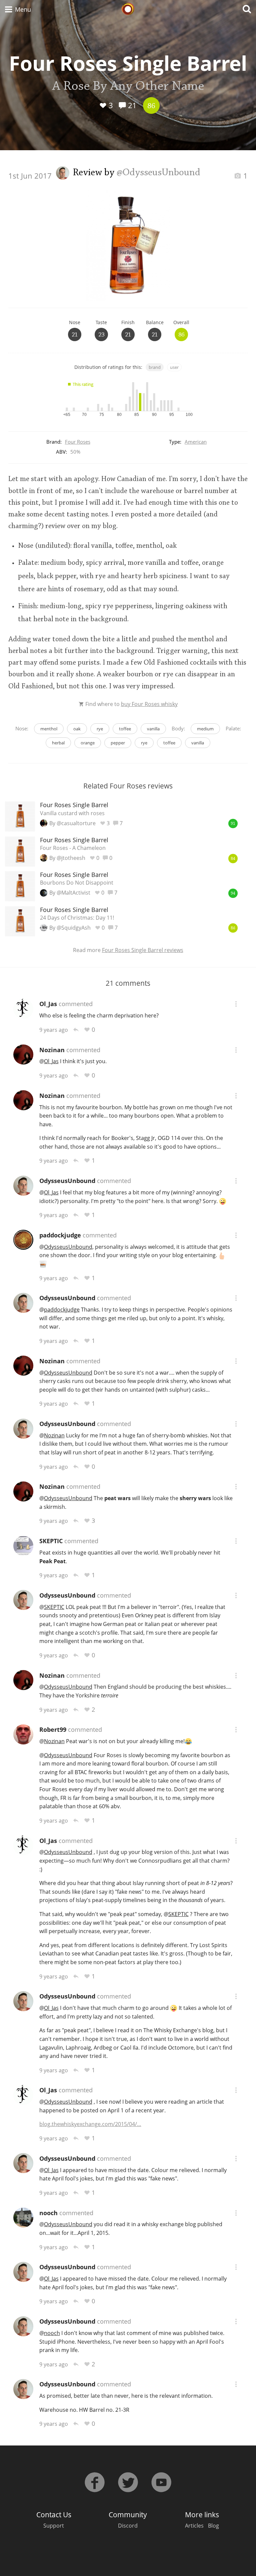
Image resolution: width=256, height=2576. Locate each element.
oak (77, 729)
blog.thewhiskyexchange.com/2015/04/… (90, 2124)
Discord (128, 2526)
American (196, 442)
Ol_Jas (48, 1004)
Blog (213, 2526)
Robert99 (53, 1729)
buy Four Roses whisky (149, 704)
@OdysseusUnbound (158, 173)
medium (205, 729)
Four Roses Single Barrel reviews (143, 950)
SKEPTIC (51, 1541)
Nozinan (52, 1050)
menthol (49, 729)
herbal (58, 743)
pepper (118, 743)
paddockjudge (60, 1235)
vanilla (153, 729)
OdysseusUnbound (67, 1181)
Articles (194, 2526)
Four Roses (78, 442)
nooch (48, 2213)
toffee (125, 729)
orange (88, 743)
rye (100, 729)
